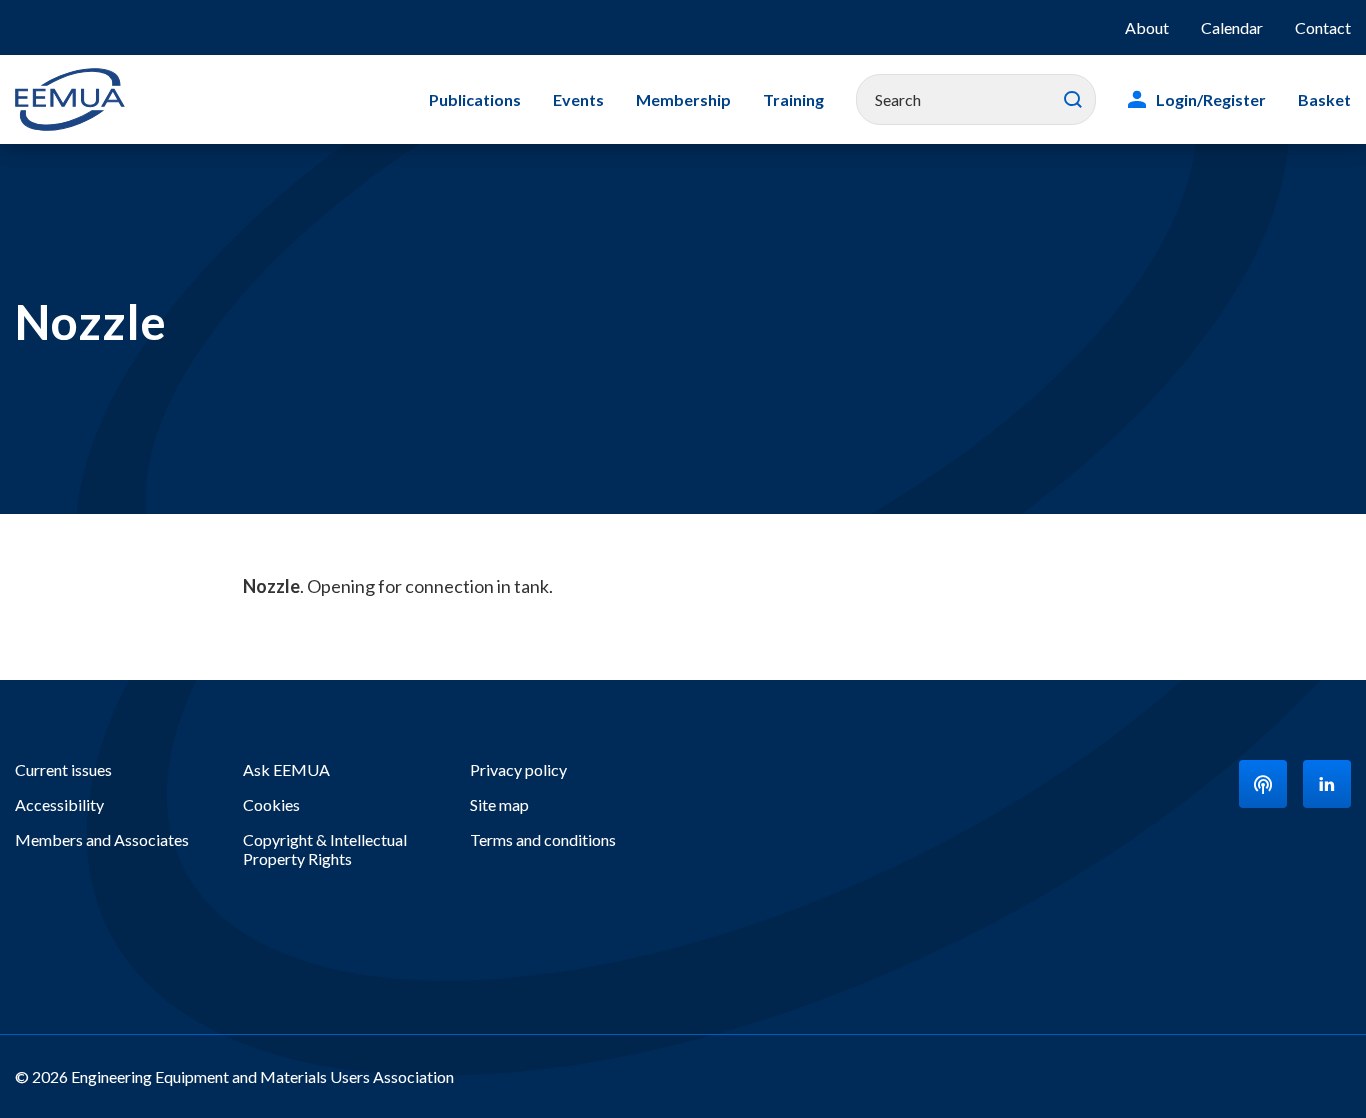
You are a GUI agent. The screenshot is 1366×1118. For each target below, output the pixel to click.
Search (1073, 100)
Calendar (1232, 27)
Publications (475, 99)
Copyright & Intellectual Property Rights (325, 849)
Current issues (63, 769)
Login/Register (1211, 99)
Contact (1323, 27)
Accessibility (59, 804)
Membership (683, 99)
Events (578, 99)
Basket (1324, 99)
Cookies (271, 804)
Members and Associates (102, 839)
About (1147, 27)
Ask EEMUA (286, 769)
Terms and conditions (543, 839)
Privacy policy (518, 769)
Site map (499, 804)
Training (793, 99)
